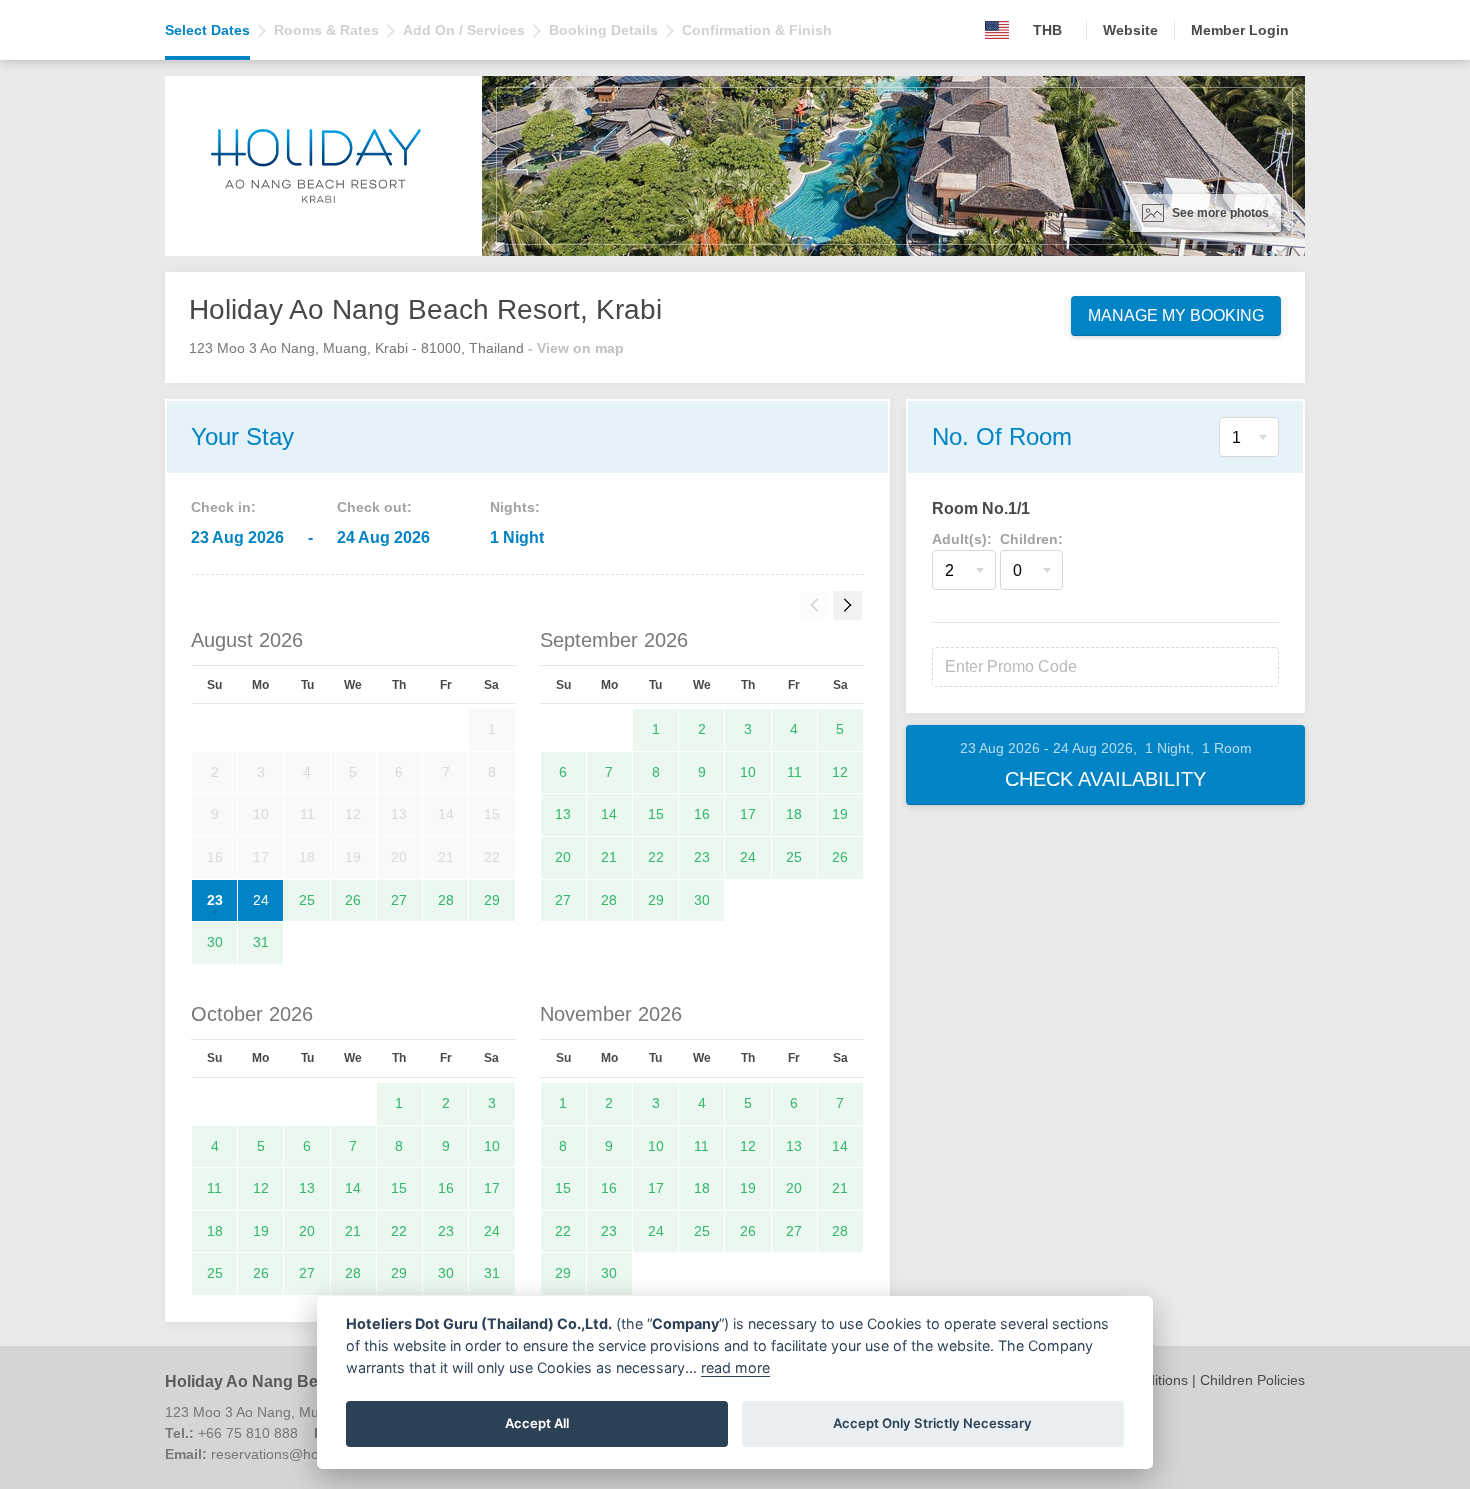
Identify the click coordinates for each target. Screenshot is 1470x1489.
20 (563, 857)
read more (735, 1367)
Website (1130, 30)
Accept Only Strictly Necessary (932, 1423)
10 (748, 772)
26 (353, 900)
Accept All (537, 1423)
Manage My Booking (1176, 315)
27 (399, 900)
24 (261, 900)
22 (656, 857)
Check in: (223, 507)
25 (307, 900)
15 (656, 814)
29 (492, 900)
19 (840, 814)
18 (794, 814)
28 (446, 900)
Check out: (374, 507)
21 (609, 857)
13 (563, 814)
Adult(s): (962, 539)
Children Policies (1252, 1380)
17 (748, 814)
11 (794, 772)
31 (261, 942)
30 (215, 942)
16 (702, 814)
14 (609, 814)
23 (215, 900)
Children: (1031, 539)
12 (840, 772)
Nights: (515, 507)
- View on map (576, 348)
